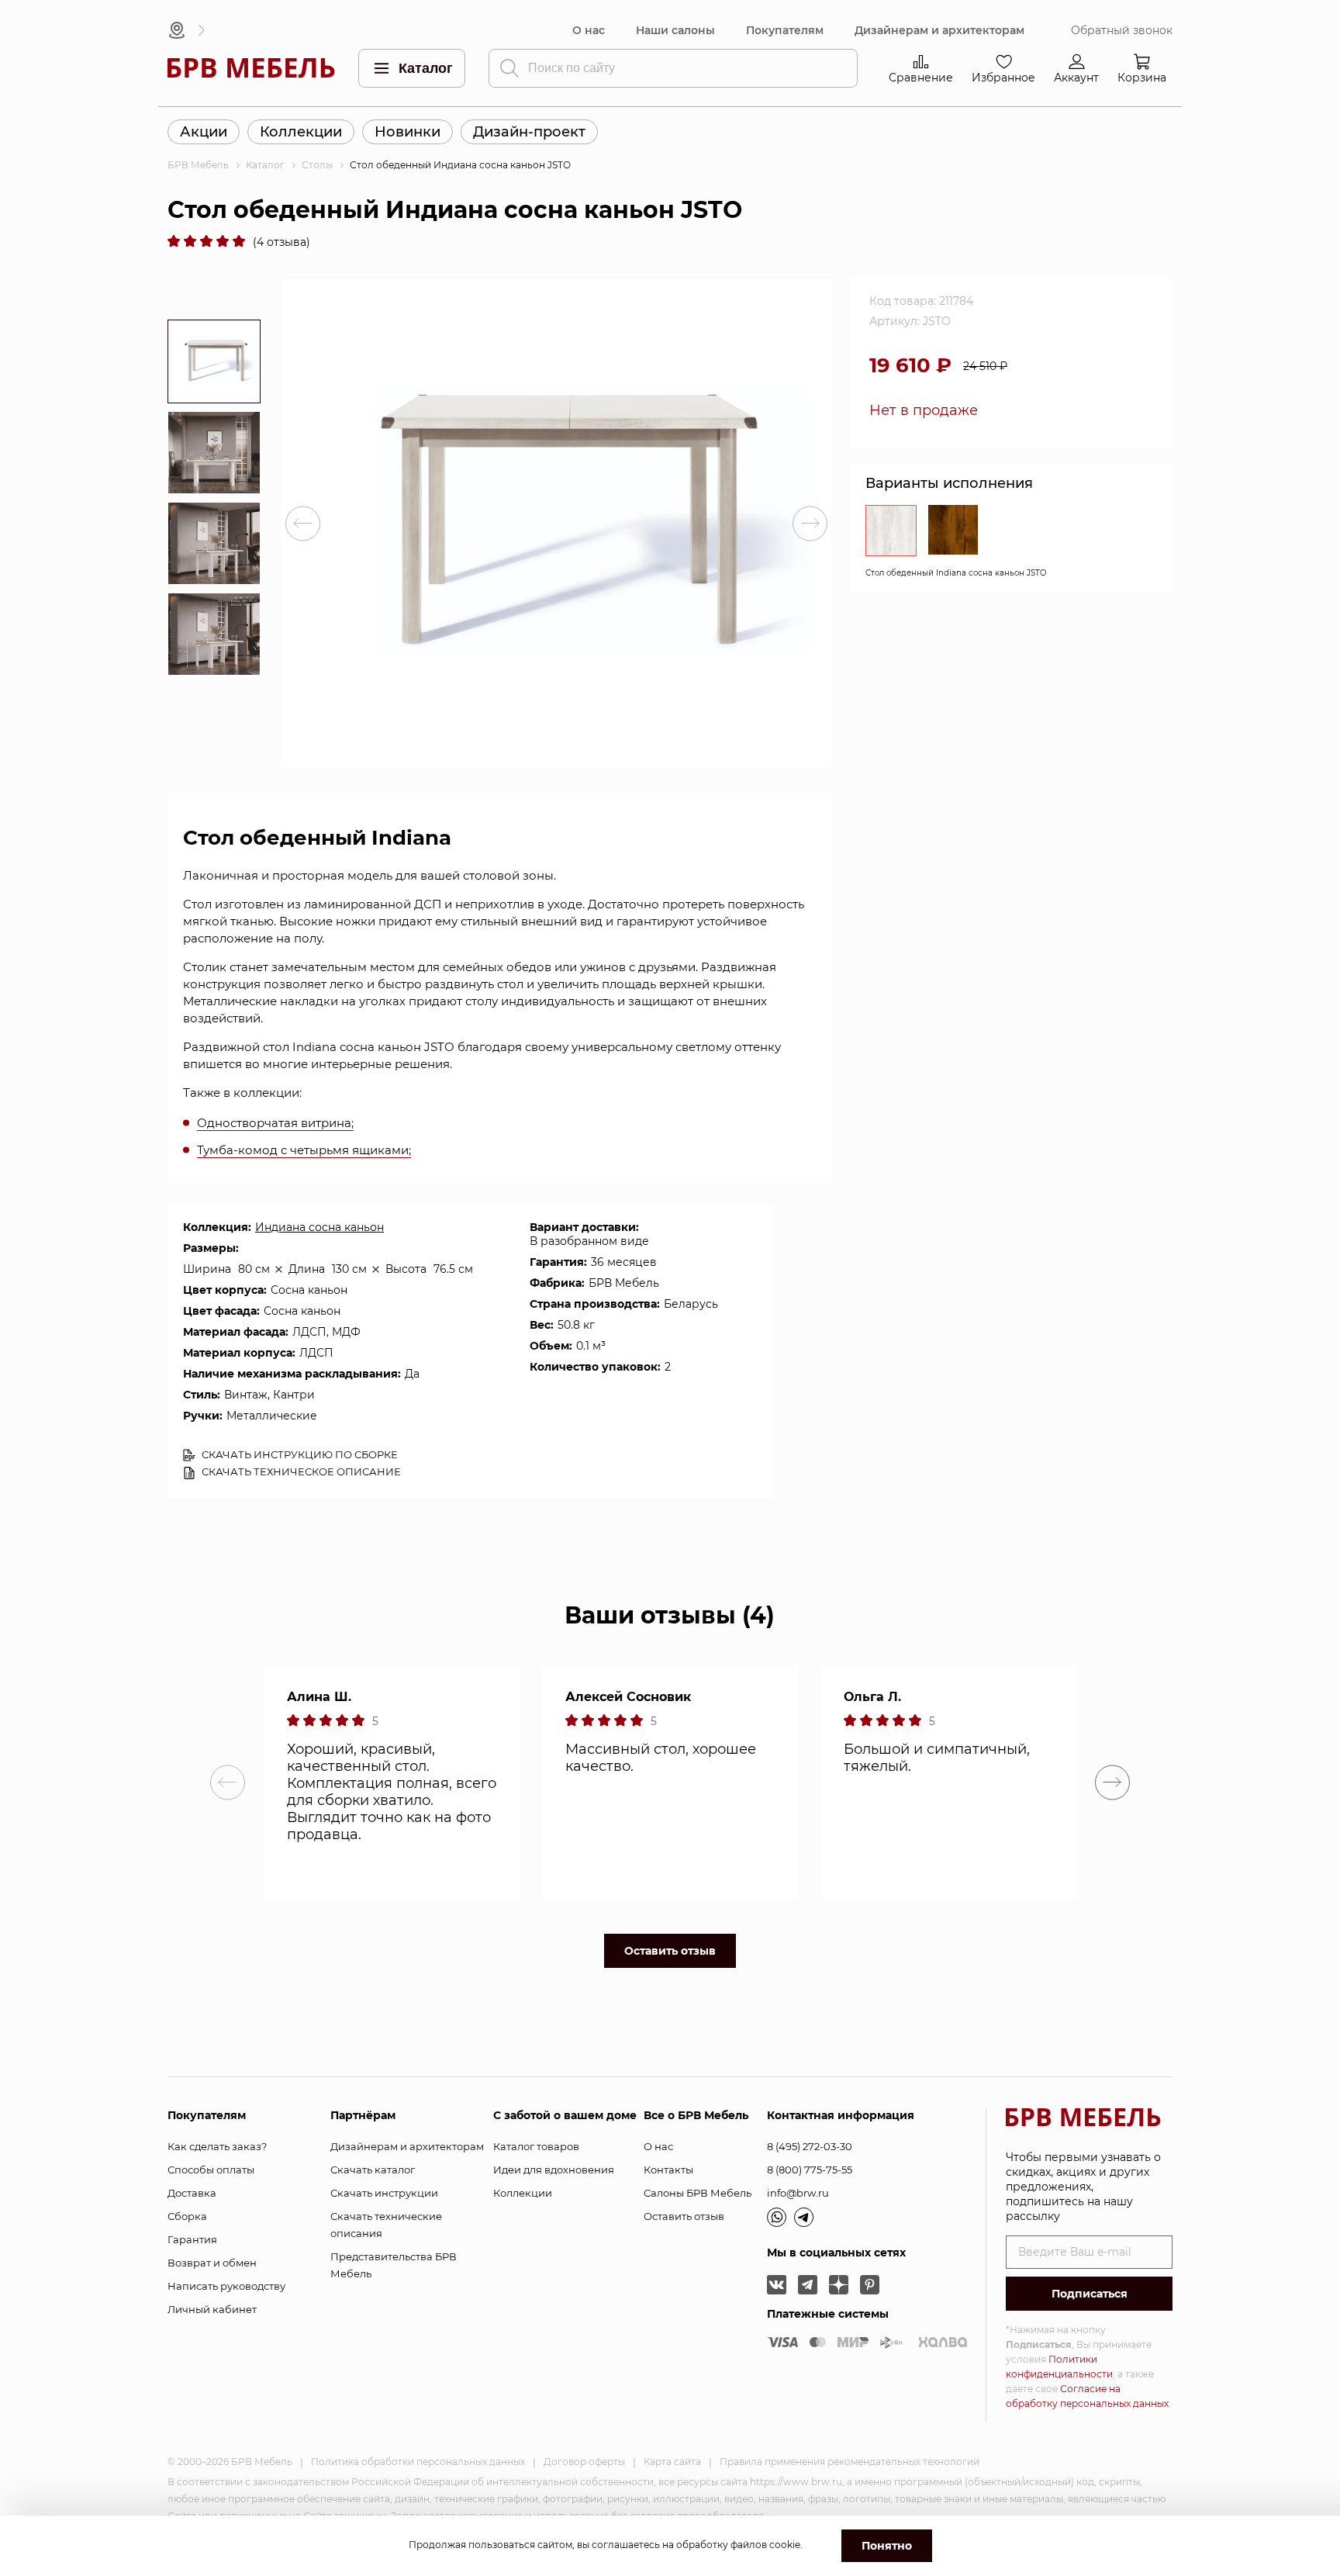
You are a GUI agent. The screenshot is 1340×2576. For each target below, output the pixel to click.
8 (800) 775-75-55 (810, 2170)
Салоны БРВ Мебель (698, 2193)
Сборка (187, 2216)
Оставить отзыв (670, 1951)
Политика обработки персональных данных (418, 2462)
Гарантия (192, 2239)
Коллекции (301, 132)
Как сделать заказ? (217, 2146)
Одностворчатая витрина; (275, 1123)
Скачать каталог (373, 2170)
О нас (589, 31)
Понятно (887, 2546)
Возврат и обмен (212, 2263)
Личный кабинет (212, 2309)
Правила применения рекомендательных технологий (850, 2462)
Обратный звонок (1122, 31)
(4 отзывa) (281, 242)
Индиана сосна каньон (319, 1227)
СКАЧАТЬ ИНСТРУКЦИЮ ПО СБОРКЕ (299, 1454)
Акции (204, 132)
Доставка (192, 2193)
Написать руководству (226, 2286)
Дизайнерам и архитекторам (939, 31)
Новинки (408, 132)
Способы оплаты (211, 2170)
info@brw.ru (798, 2193)
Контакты (668, 2170)
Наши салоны (675, 31)
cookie (785, 2545)
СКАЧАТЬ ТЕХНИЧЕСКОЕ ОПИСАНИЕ (300, 1471)
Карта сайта (672, 2462)
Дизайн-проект (529, 132)
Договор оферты (584, 2462)
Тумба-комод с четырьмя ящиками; (304, 1150)
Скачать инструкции (384, 2193)
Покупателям (785, 31)
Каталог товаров (536, 2146)
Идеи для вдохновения (554, 2170)
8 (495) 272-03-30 (810, 2146)
